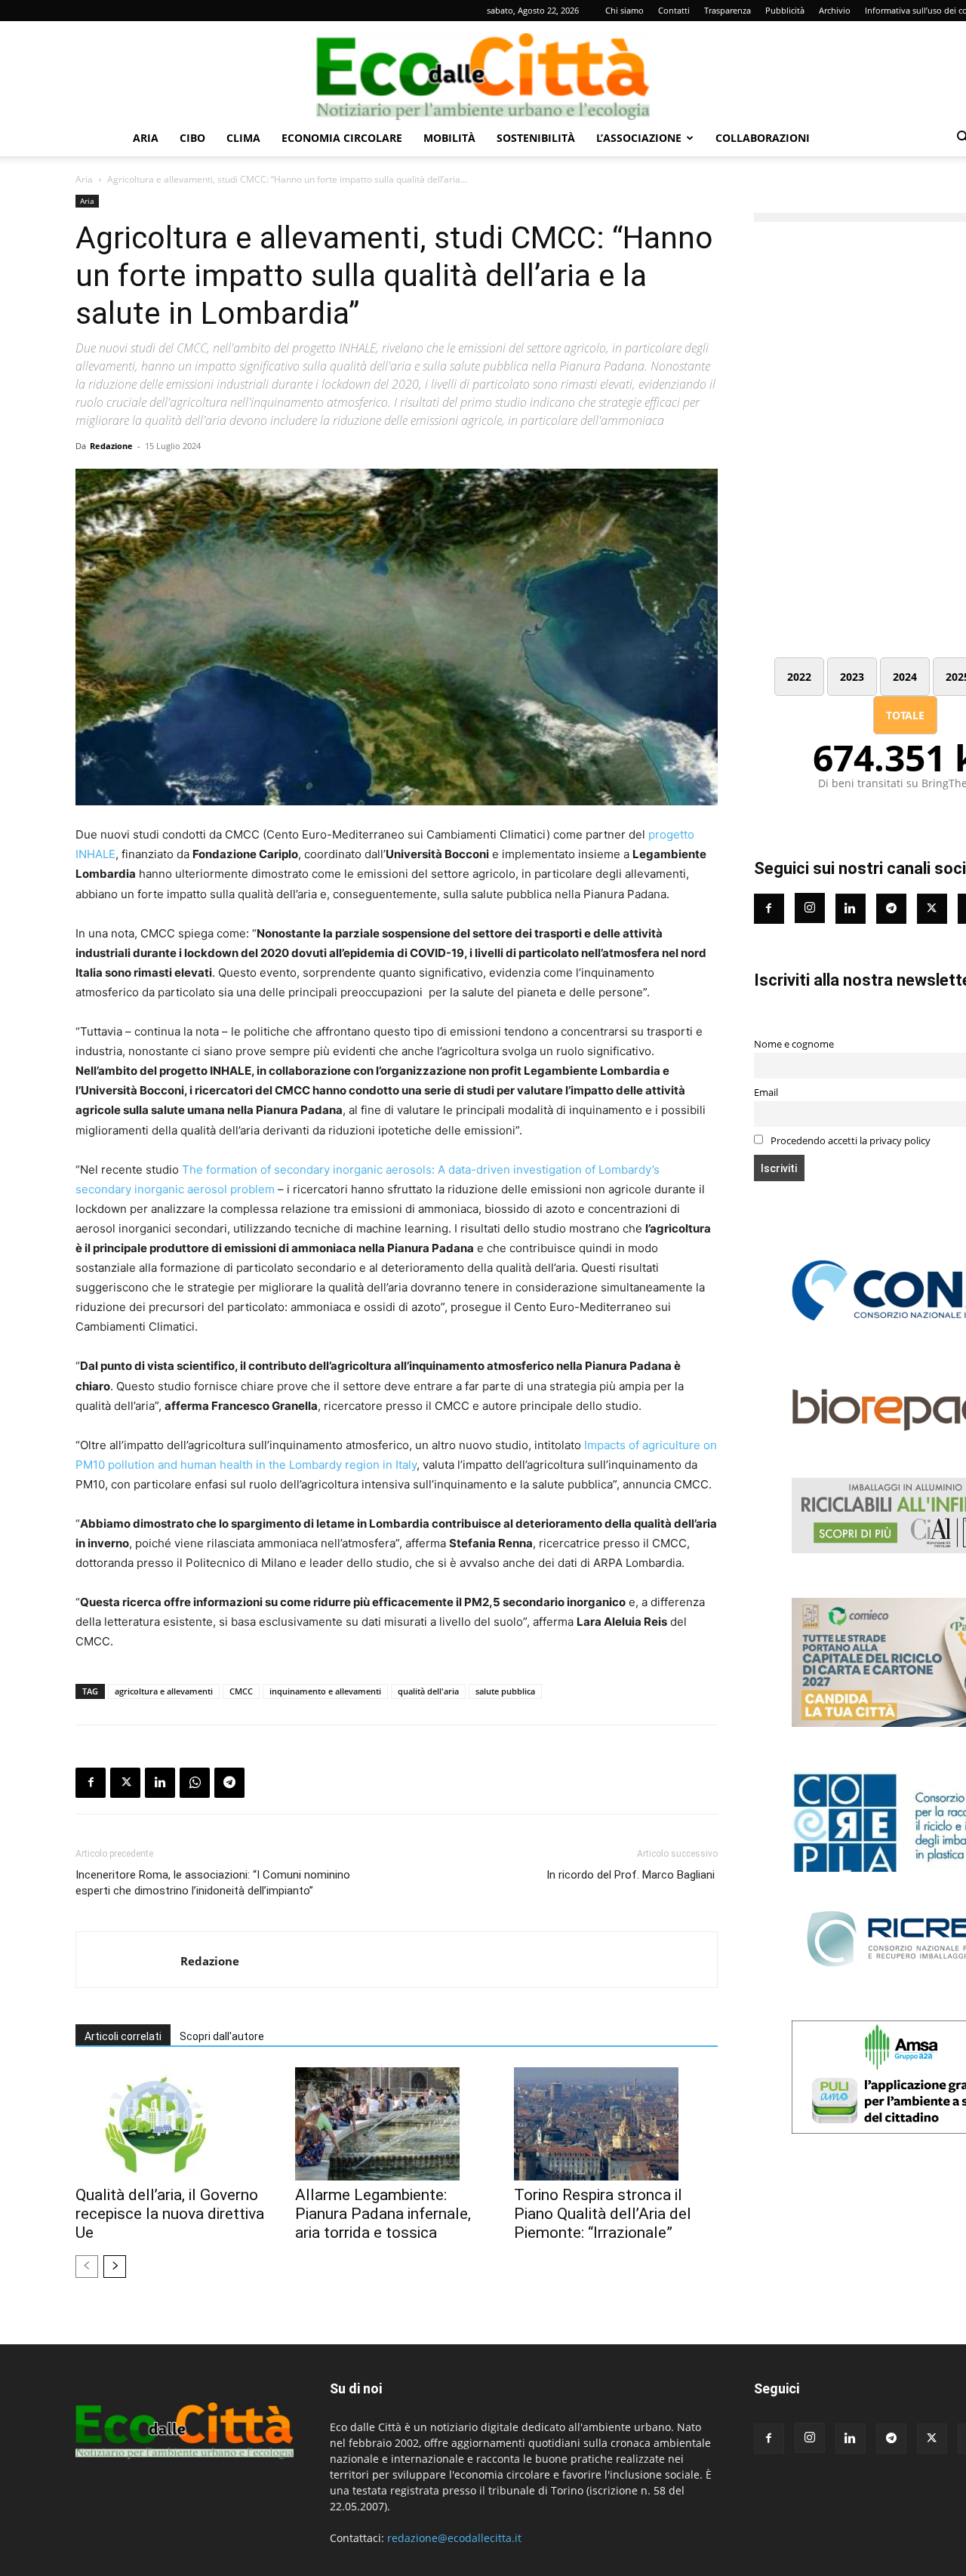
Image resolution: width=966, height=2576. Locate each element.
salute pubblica (505, 1691)
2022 (799, 677)
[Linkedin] (160, 1783)
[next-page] (115, 2267)
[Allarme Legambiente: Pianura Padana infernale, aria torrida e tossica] (397, 2124)
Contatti (674, 10)
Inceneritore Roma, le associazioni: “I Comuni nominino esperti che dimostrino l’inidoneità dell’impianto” (213, 1883)
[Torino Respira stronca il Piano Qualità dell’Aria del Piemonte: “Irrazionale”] (616, 2124)
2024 (905, 677)
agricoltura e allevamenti (164, 1691)
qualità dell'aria (428, 1691)
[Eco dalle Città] (483, 71)
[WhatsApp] (195, 1783)
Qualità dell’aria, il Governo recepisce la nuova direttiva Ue (170, 2214)
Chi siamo (625, 10)
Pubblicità (785, 10)
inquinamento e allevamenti (325, 1691)
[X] (125, 1783)
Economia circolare (342, 138)
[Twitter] (932, 909)
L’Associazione (639, 138)
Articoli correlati (123, 2036)
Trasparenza (728, 10)
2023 (852, 677)
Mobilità (449, 138)
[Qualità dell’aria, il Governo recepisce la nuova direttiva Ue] (177, 2124)
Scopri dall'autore (222, 2036)
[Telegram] (229, 1783)
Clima (243, 138)
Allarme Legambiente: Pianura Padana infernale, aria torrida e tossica (383, 2214)
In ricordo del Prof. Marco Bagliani (632, 1875)
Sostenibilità (536, 138)
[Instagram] (810, 908)
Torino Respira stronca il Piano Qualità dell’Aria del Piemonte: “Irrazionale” (603, 2214)
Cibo (192, 138)
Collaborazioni (763, 138)
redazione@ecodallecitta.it (454, 2538)
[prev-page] (87, 2267)
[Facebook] (91, 1783)
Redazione (111, 446)
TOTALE (905, 715)
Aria (146, 138)
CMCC (241, 1691)
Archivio (835, 10)
